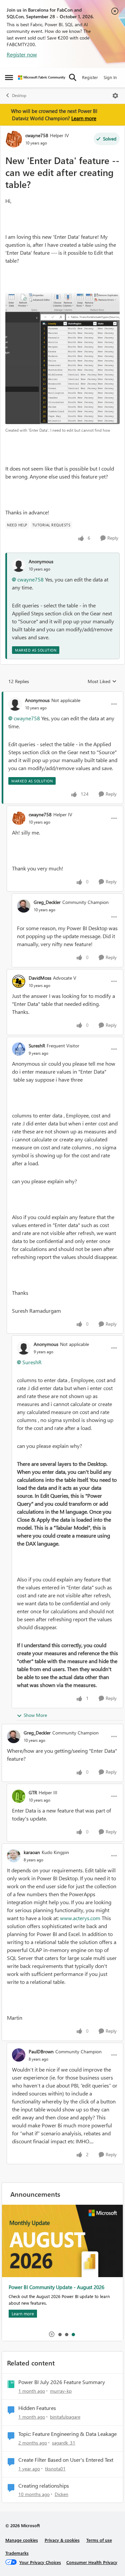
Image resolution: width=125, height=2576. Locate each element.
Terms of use (99, 2540)
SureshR (37, 1046)
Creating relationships (44, 2486)
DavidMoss (40, 978)
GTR (33, 1792)
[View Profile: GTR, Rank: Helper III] (19, 1796)
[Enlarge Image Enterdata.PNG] (62, 358)
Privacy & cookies (62, 2540)
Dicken (61, 2494)
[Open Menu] (115, 96)
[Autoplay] (52, 2334)
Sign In (110, 77)
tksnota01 (55, 2469)
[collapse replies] (62, 695)
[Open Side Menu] (9, 77)
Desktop (19, 95)
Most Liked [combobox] (102, 681)
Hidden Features (37, 2408)
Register (90, 77)
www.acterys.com (80, 1918)
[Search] (73, 77)
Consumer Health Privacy (92, 2562)
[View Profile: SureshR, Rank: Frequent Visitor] (19, 1049)
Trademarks (17, 2553)
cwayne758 (37, 135)
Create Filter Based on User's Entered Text (66, 2460)
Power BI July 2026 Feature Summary (62, 2382)
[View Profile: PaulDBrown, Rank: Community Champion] (19, 2055)
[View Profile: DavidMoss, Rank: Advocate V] (19, 981)
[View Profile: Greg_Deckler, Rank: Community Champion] (24, 906)
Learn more (84, 118)
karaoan (32, 1852)
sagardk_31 (64, 2443)
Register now (22, 54)
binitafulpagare (65, 2417)
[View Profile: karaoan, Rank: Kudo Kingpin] (14, 1856)
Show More (35, 1715)
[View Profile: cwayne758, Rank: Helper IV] (14, 139)
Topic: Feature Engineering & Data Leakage (67, 2434)
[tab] (60, 2334)
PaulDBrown (41, 2051)
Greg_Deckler (47, 902)
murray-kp (61, 2391)
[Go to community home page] (42, 78)
